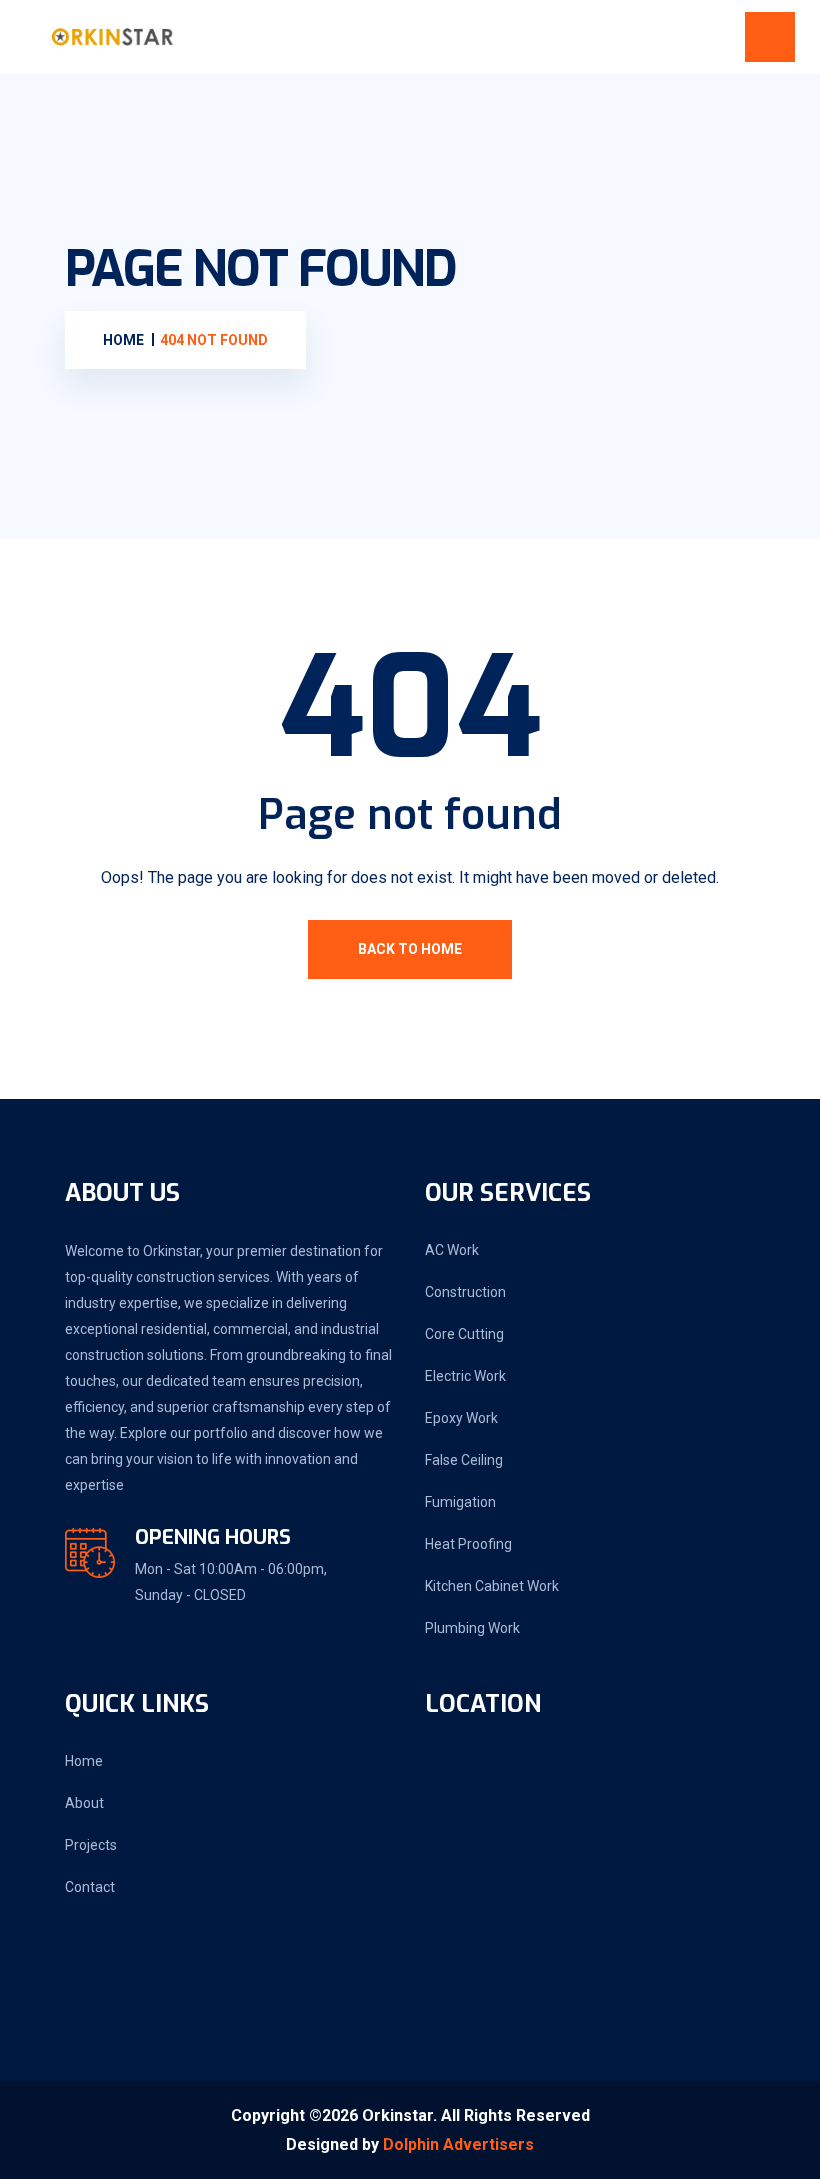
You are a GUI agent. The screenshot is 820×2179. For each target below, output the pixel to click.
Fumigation (460, 1502)
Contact (90, 1887)
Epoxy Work (461, 1418)
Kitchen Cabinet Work (492, 1586)
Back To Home (410, 949)
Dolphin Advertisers (458, 2144)
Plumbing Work (472, 1628)
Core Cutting (464, 1334)
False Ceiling (464, 1460)
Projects (91, 1845)
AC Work (452, 1250)
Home (84, 1761)
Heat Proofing (468, 1544)
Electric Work (465, 1376)
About (84, 1803)
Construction (465, 1292)
